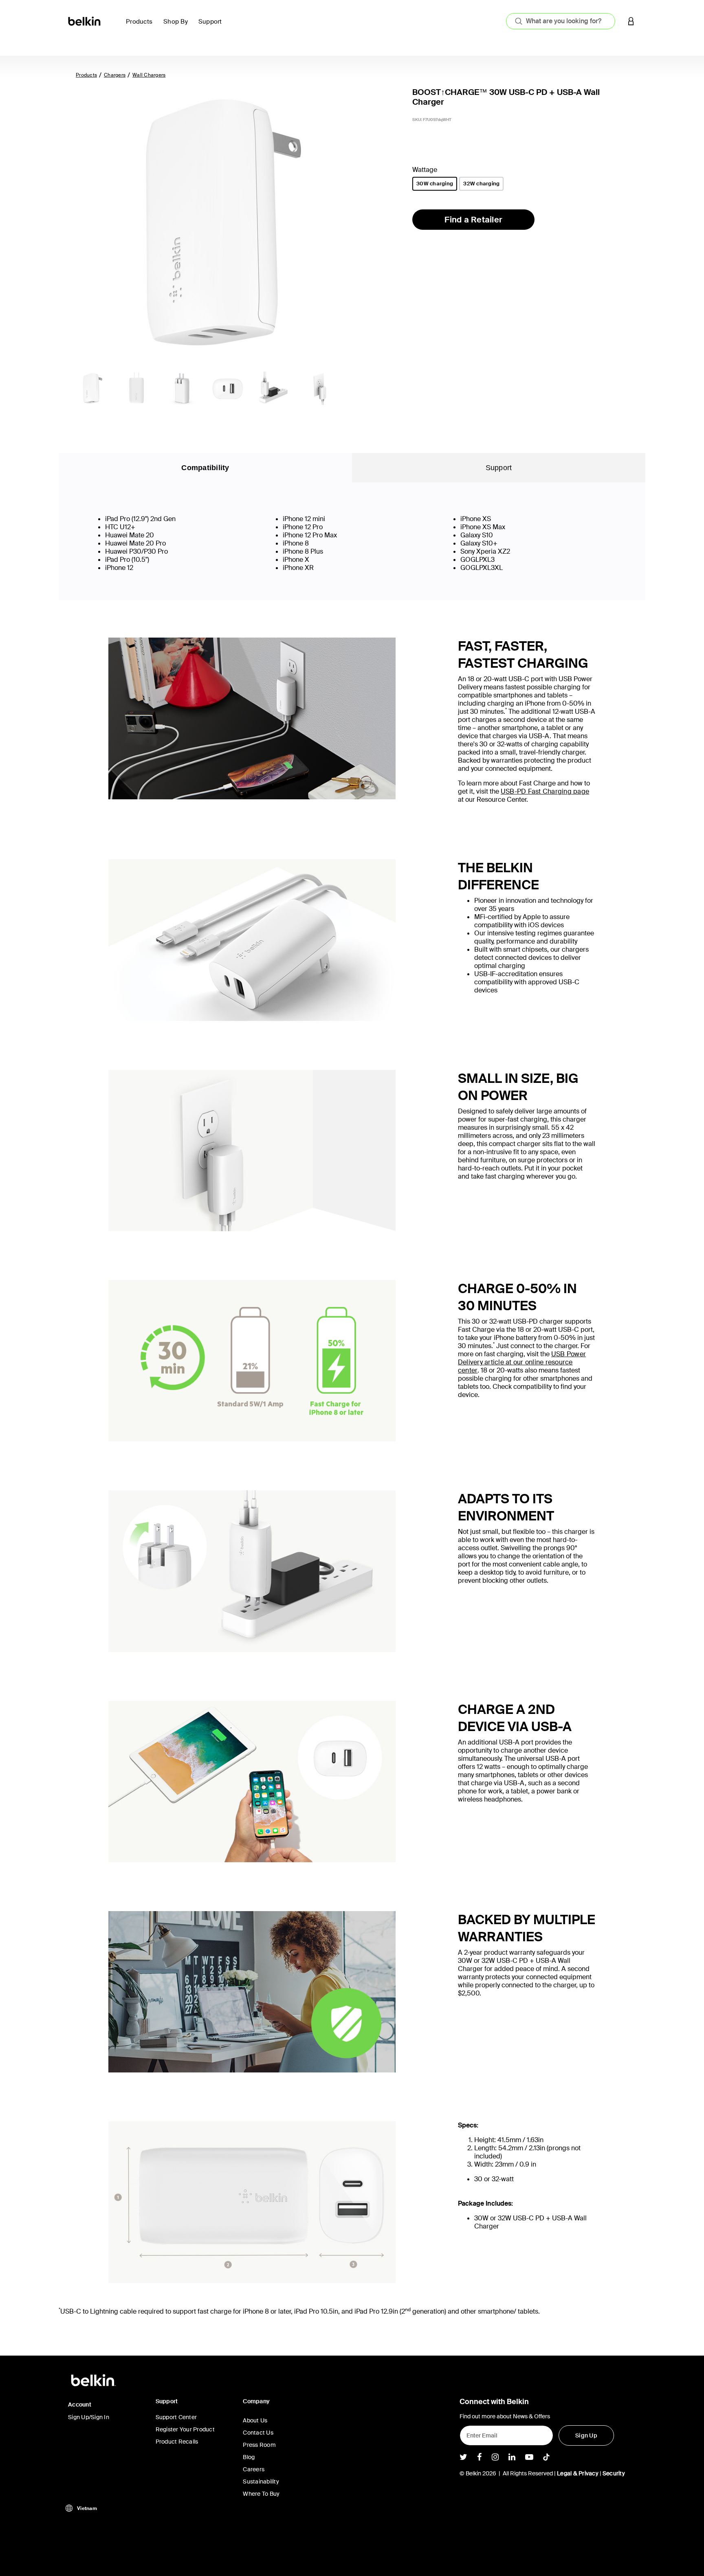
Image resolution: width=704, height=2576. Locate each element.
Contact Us (258, 2433)
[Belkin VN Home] (85, 21)
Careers (254, 2469)
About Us (255, 2420)
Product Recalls (177, 2442)
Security (614, 2473)
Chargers (115, 75)
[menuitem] (141, 26)
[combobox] (561, 21)
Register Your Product (185, 2429)
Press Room (259, 2445)
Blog (249, 2457)
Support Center (176, 2417)
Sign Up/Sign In (89, 2417)
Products (86, 75)
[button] (631, 21)
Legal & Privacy (578, 2473)
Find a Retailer (473, 220)
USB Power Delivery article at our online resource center (522, 1362)
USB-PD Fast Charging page (545, 791)
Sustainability (261, 2481)
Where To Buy (261, 2494)
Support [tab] (499, 468)
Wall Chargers (149, 75)
